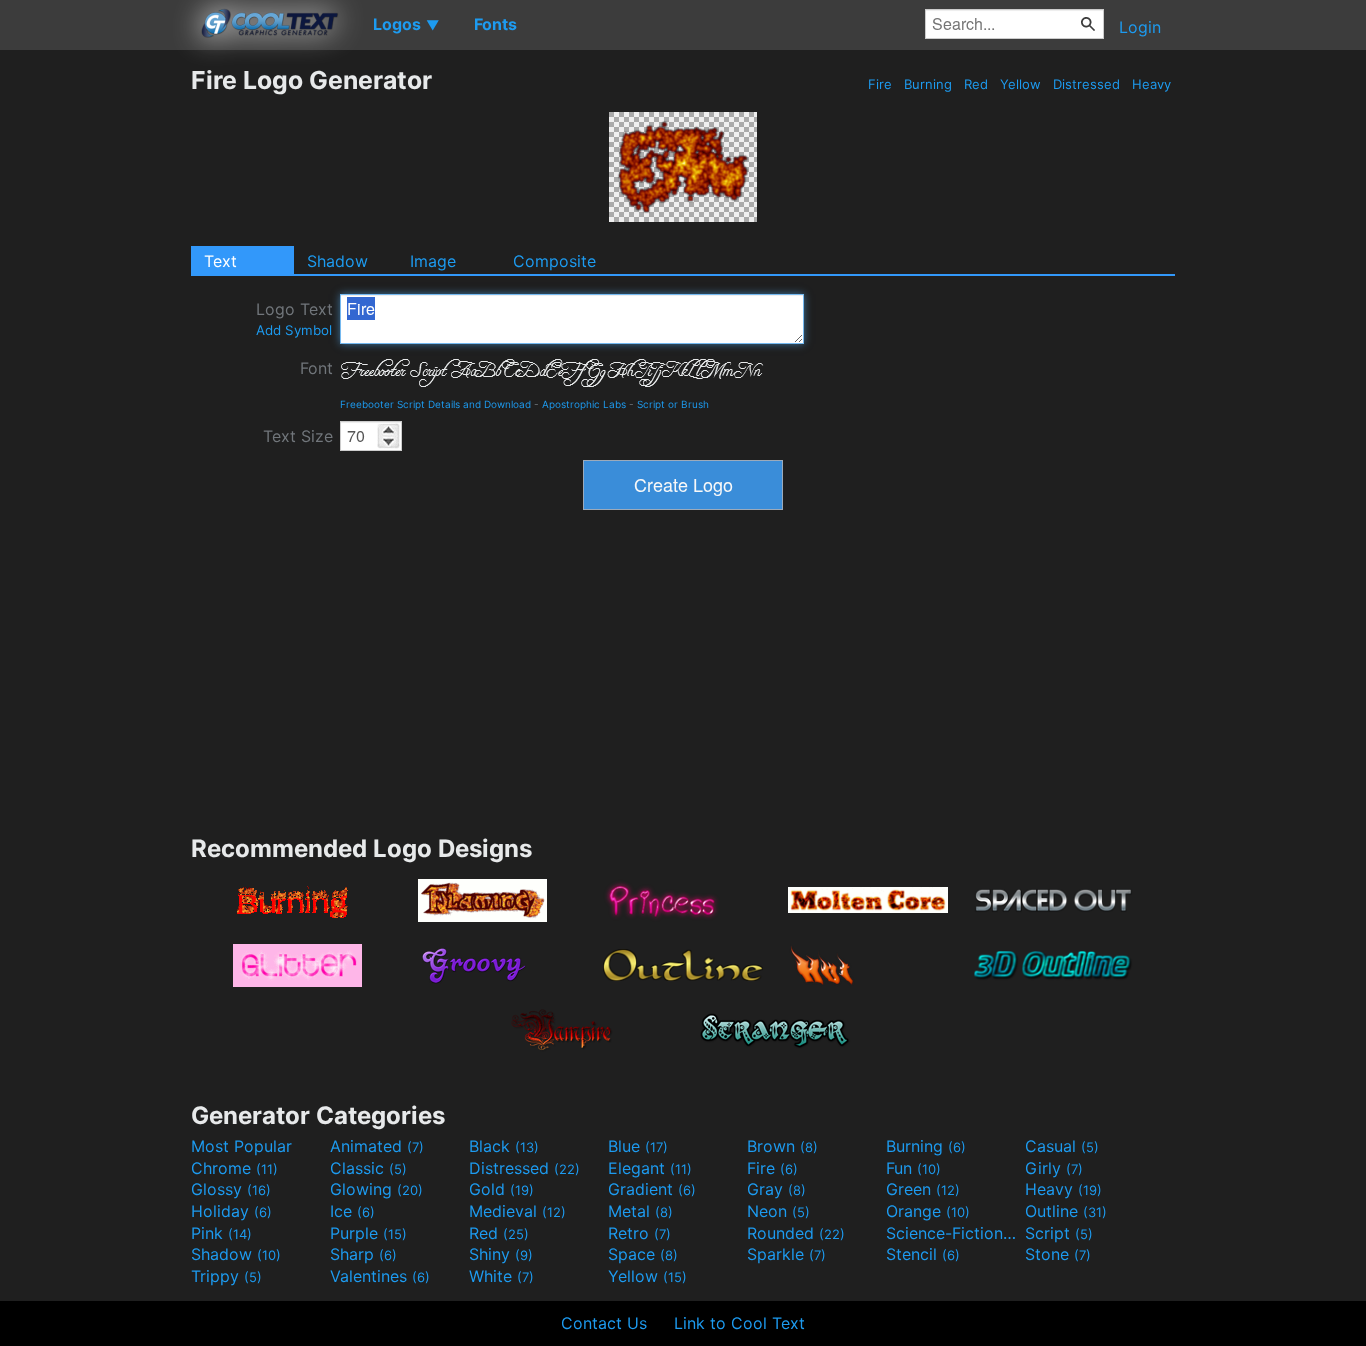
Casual (1062, 1146)
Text (220, 261)
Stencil (923, 1254)
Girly (1054, 1168)
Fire (880, 84)
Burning (928, 84)
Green (923, 1189)
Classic (368, 1168)
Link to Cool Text (739, 1323)
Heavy (1151, 84)
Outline (1066, 1211)
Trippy (226, 1276)
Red (976, 84)
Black (504, 1146)
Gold (501, 1189)
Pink (221, 1233)
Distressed (1086, 84)
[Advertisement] (95, 365)
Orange (928, 1211)
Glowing (376, 1189)
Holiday (231, 1211)
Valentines (380, 1276)
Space (643, 1254)
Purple (368, 1233)
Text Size (298, 436)
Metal (640, 1211)
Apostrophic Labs (584, 404)
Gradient (652, 1189)
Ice (352, 1211)
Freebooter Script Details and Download (435, 404)
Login (1140, 27)
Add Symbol (294, 330)
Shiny (501, 1254)
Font (316, 368)
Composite (554, 261)
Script (1059, 1233)
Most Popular (241, 1146)
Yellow (1020, 84)
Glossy (231, 1189)
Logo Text (294, 318)
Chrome (234, 1168)
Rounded (796, 1233)
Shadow (337, 261)
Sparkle (786, 1254)
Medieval (517, 1211)
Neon (778, 1211)
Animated (377, 1146)
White (501, 1276)
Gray (776, 1189)
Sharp (363, 1254)
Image (433, 261)
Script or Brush (673, 404)
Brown (782, 1146)
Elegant (650, 1168)
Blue (638, 1146)
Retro (639, 1233)
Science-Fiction (953, 1233)
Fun (913, 1168)
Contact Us (604, 1323)
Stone (1058, 1254)
